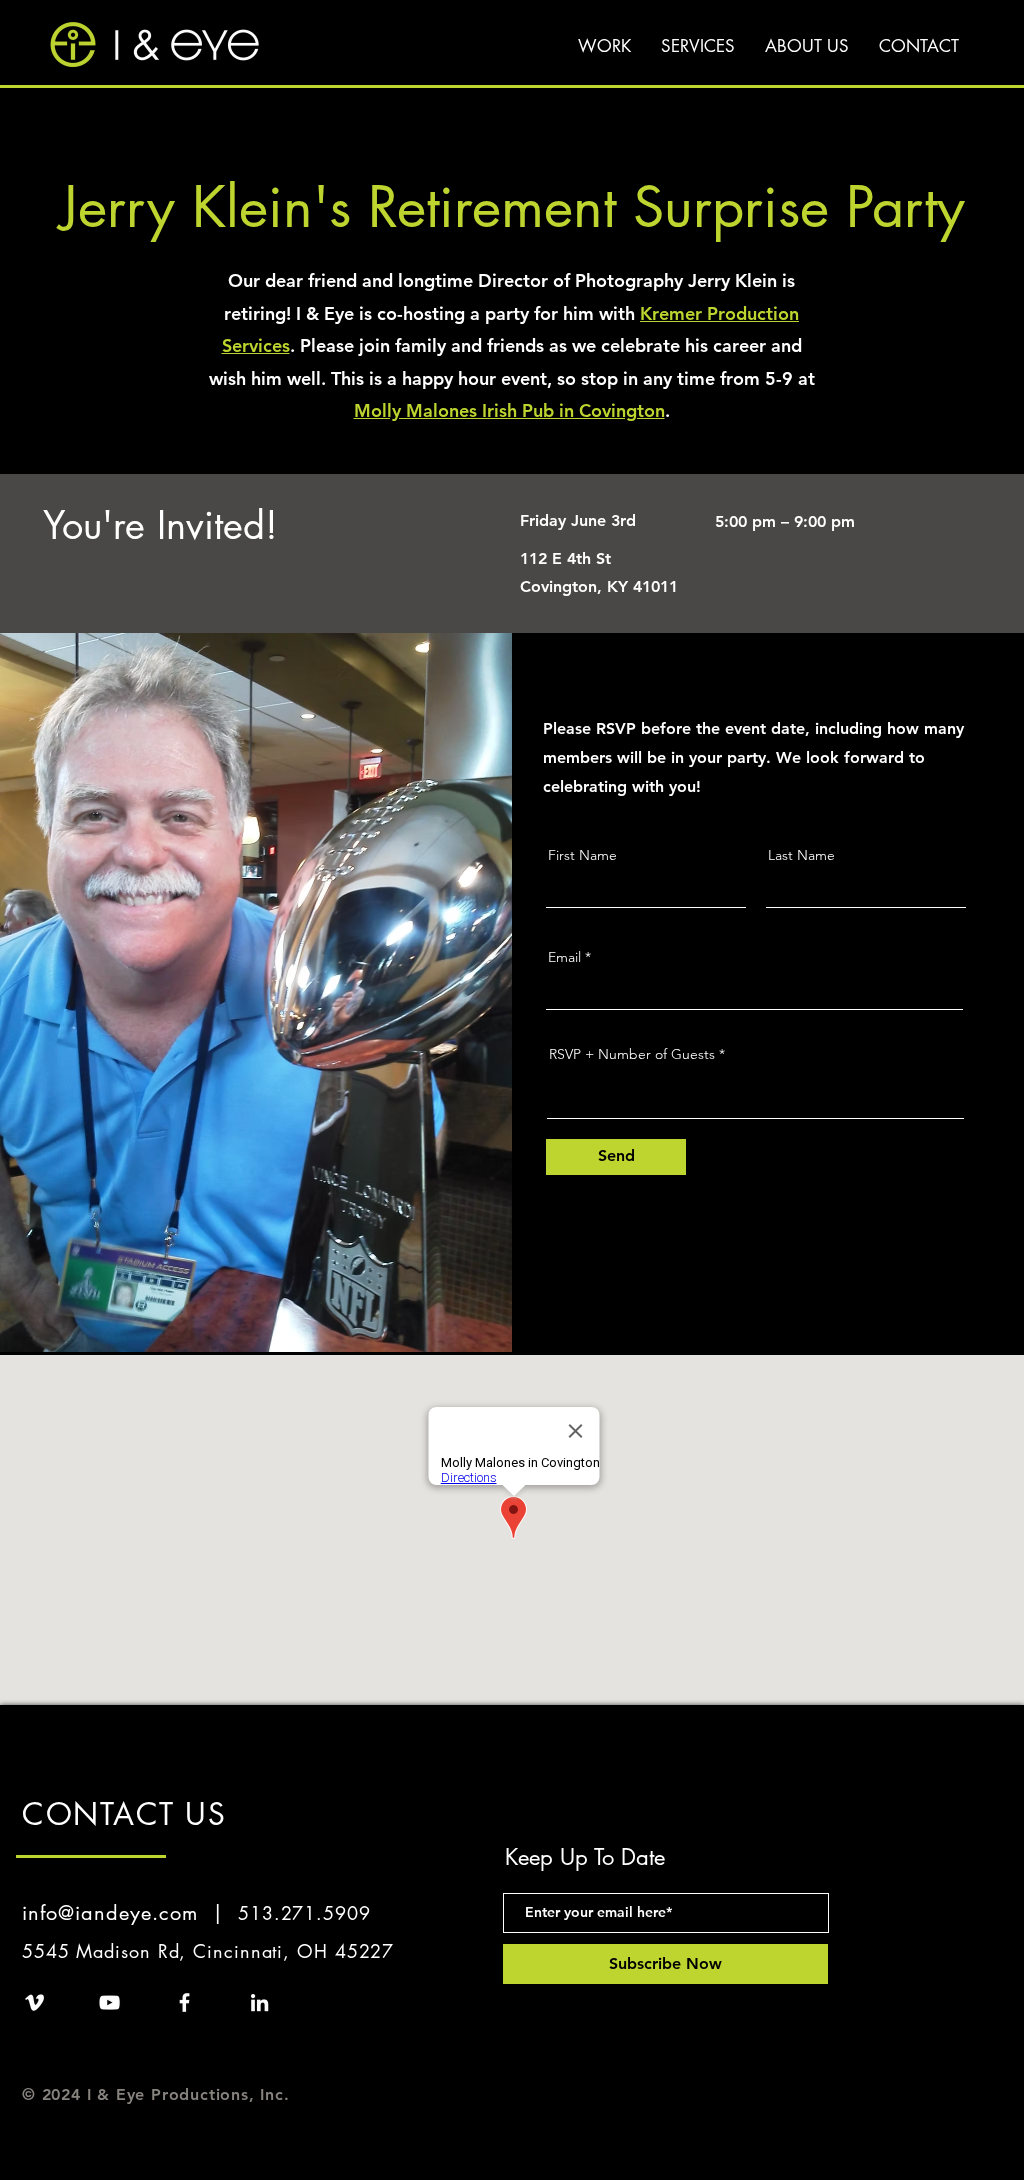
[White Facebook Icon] (184, 2002)
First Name (582, 855)
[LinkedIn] (259, 2002)
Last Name (801, 855)
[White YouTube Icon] (109, 2002)
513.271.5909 (304, 1913)
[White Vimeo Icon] (34, 2002)
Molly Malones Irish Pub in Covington (509, 410)
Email (564, 957)
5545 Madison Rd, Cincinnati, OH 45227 (208, 1951)
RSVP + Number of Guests (632, 1054)
